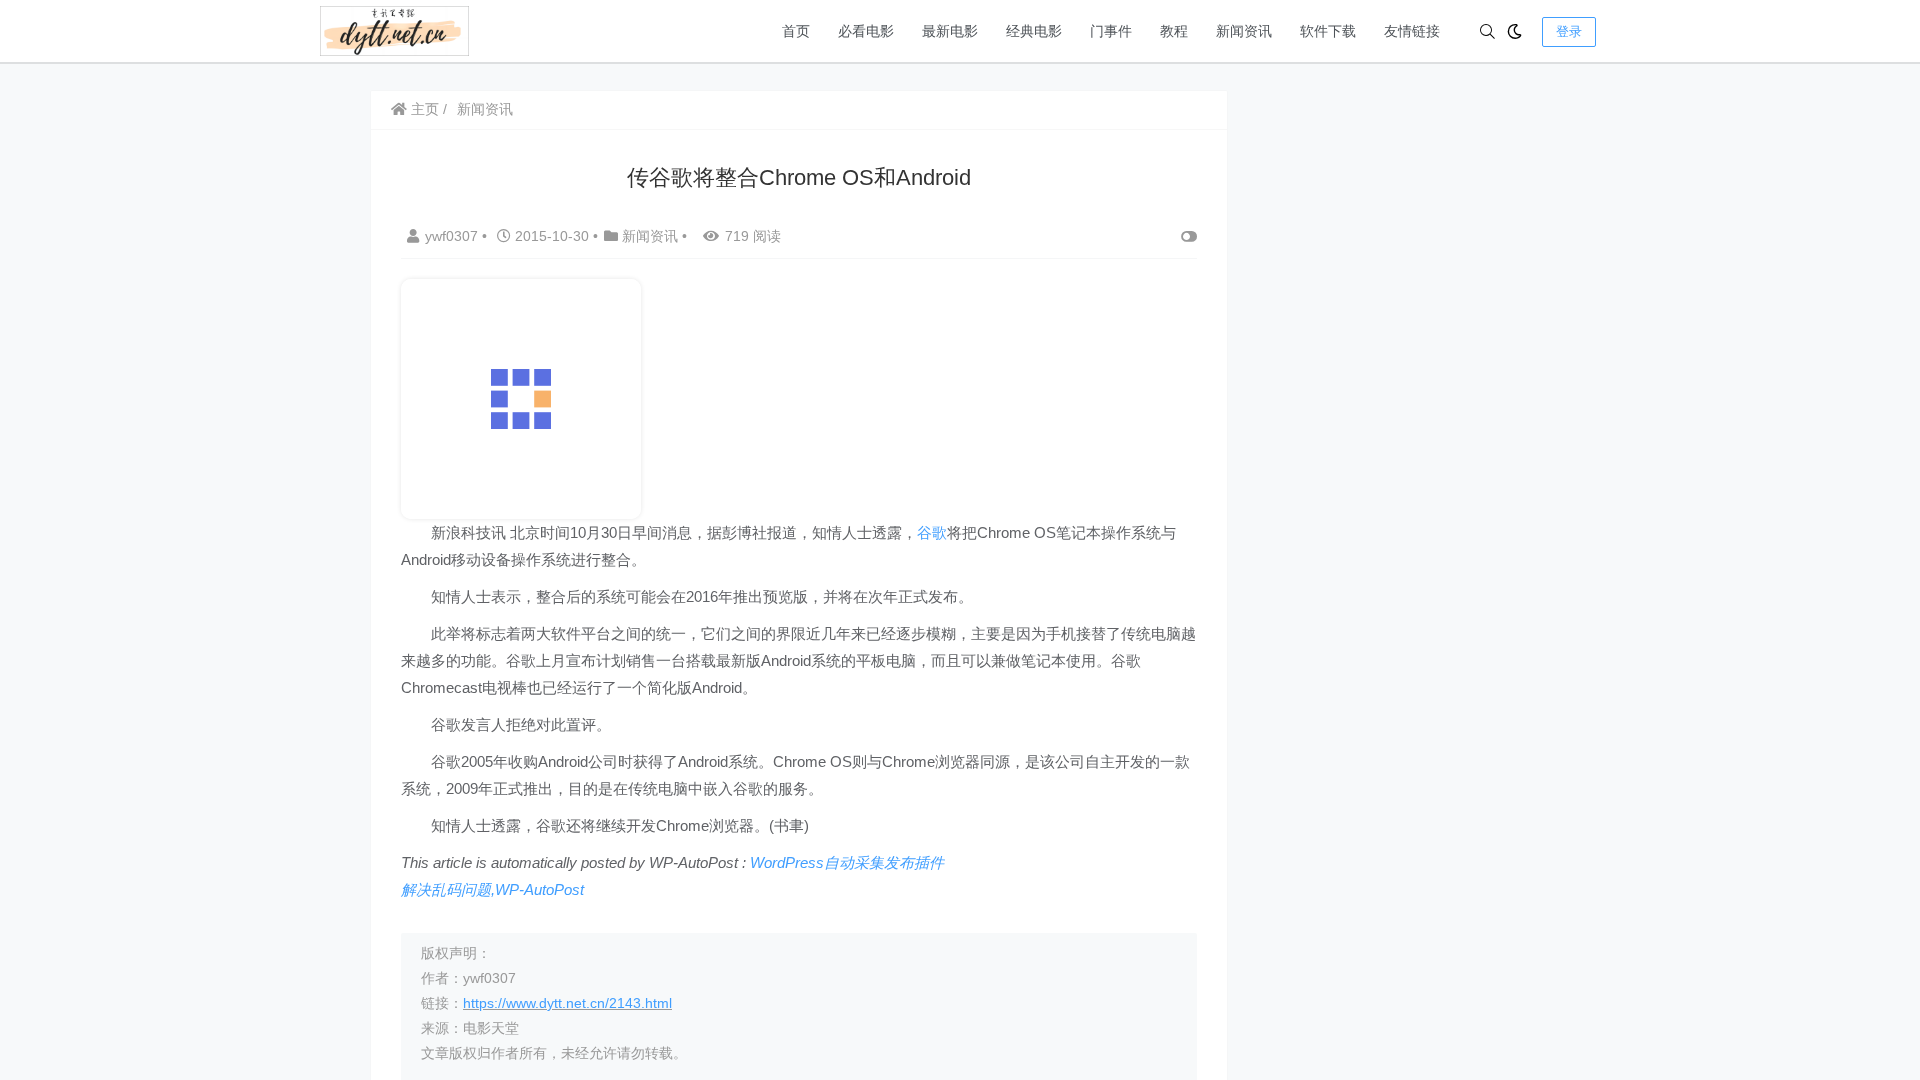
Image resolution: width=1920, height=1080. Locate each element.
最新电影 (950, 31)
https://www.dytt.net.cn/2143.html (567, 1003)
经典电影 (1034, 31)
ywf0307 (453, 236)
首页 (796, 31)
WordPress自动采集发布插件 (847, 862)
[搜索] (1487, 31)
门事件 (1111, 31)
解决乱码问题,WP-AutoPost (492, 889)
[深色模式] (1514, 31)
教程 (1174, 31)
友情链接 (1412, 31)
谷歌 (932, 532)
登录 (1569, 31)
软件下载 (1328, 31)
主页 (423, 109)
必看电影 (866, 31)
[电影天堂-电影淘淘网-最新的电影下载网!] (394, 29)
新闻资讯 (1244, 31)
